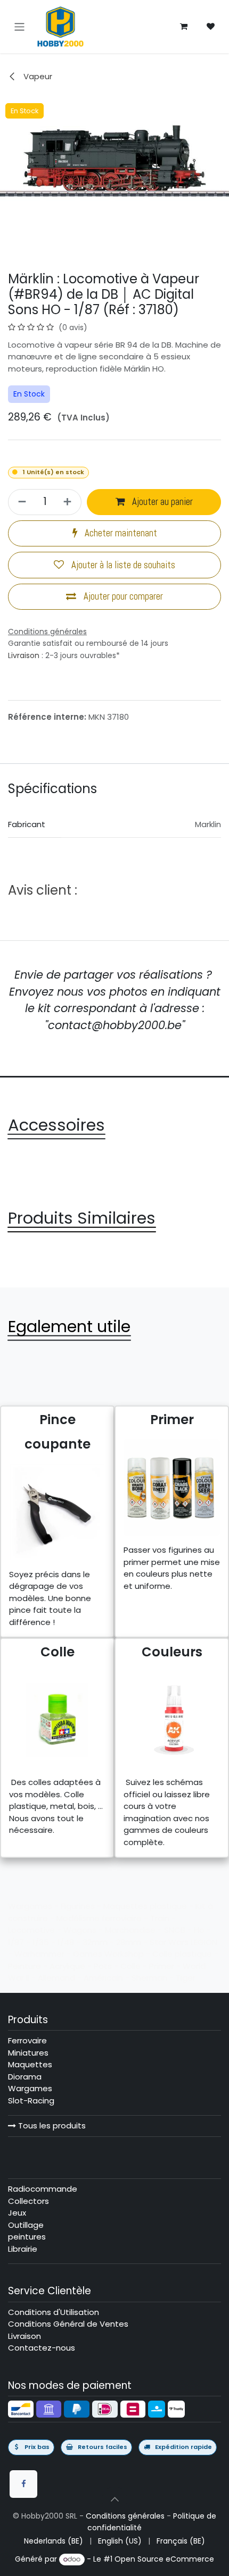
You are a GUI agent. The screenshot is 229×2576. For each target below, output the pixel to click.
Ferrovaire (27, 2040)
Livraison (24, 655)
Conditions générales (125, 2516)
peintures (27, 2237)
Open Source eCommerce (164, 2559)
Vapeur (37, 76)
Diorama (25, 2077)
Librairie (23, 2249)
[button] (114, 2499)
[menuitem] (54, 2541)
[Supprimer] (21, 502)
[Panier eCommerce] (184, 27)
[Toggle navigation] (19, 26)
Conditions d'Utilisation (54, 2312)
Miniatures (28, 2053)
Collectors (28, 2201)
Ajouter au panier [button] (161, 502)
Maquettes (30, 2064)
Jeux (17, 2213)
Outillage (26, 2225)
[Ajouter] (69, 502)
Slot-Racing (31, 2101)
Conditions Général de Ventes (68, 2324)
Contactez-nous (42, 2348)
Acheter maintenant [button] (120, 533)
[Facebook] (23, 2484)
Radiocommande (43, 2189)
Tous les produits (51, 2125)
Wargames (30, 2088)
